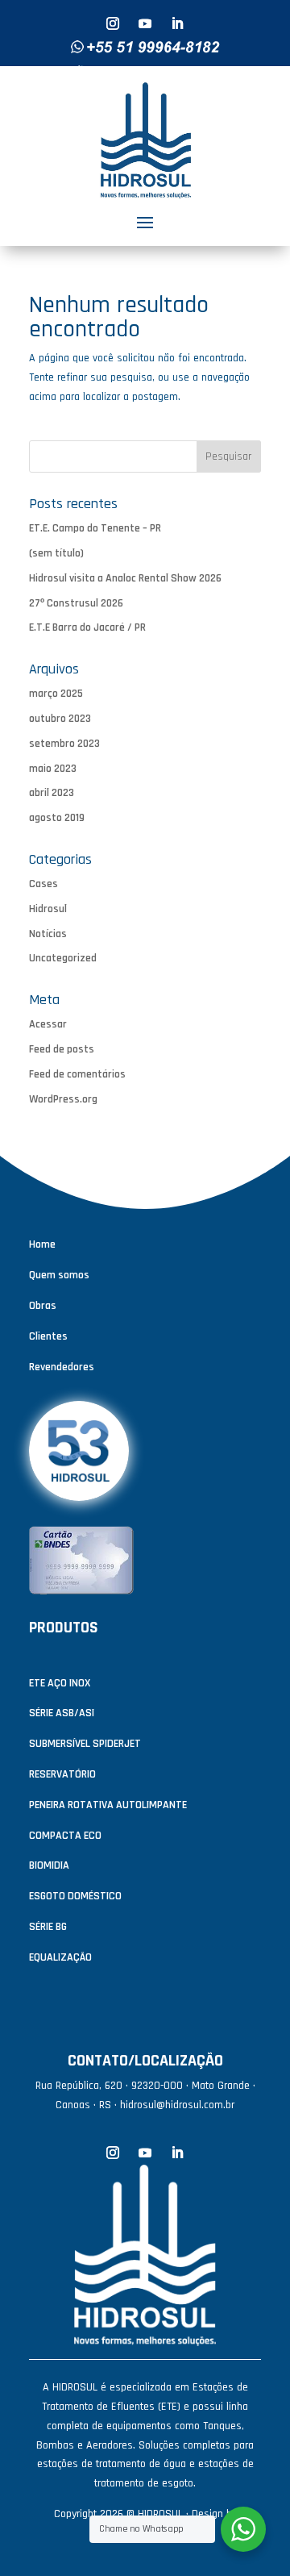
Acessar (48, 1024)
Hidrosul (48, 909)
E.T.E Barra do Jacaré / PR (87, 627)
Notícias (48, 934)
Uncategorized (63, 958)
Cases (43, 884)
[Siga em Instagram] (113, 23)
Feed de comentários (77, 1074)
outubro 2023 (60, 719)
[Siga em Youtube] (145, 23)
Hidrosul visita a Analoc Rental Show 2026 (125, 578)
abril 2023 (52, 793)
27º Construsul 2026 (76, 603)
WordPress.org (63, 1099)
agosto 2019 (57, 818)
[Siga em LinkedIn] (177, 23)
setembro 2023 (64, 744)
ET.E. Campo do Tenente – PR (95, 528)
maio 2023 (53, 769)
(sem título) (56, 553)
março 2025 (56, 694)
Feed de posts (62, 1049)
